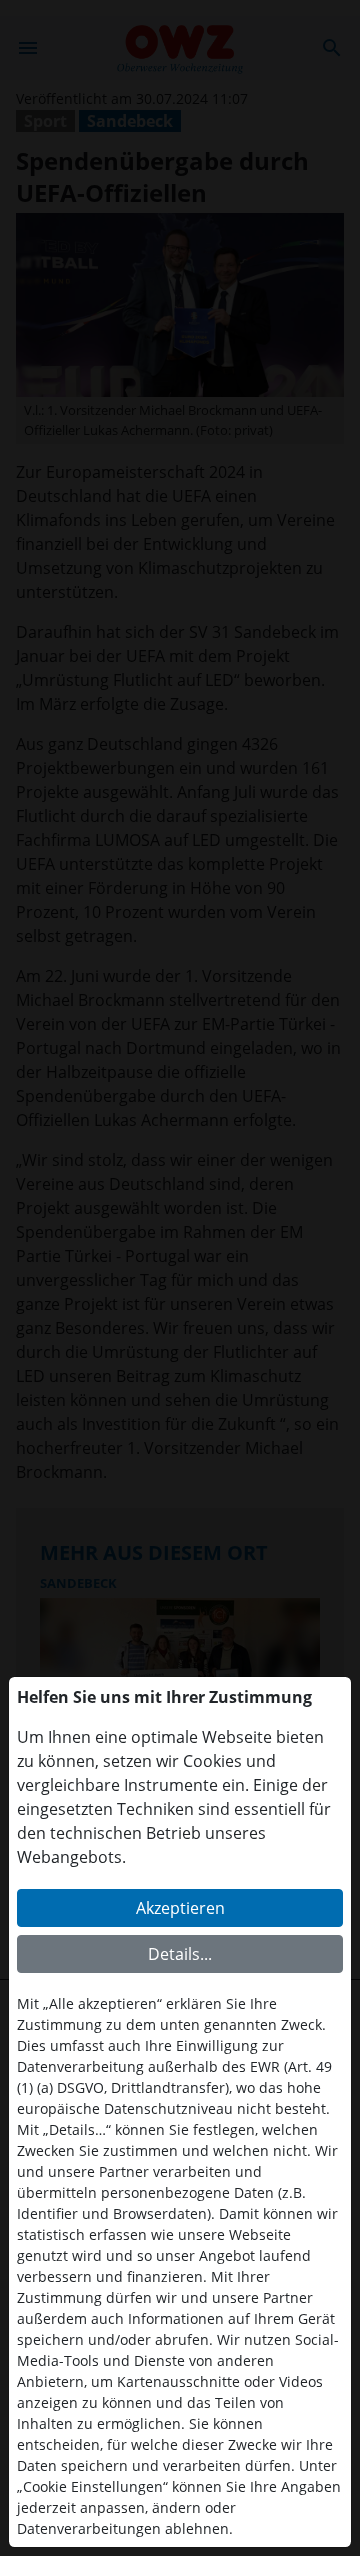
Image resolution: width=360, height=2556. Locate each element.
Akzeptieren (180, 1908)
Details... (180, 1954)
